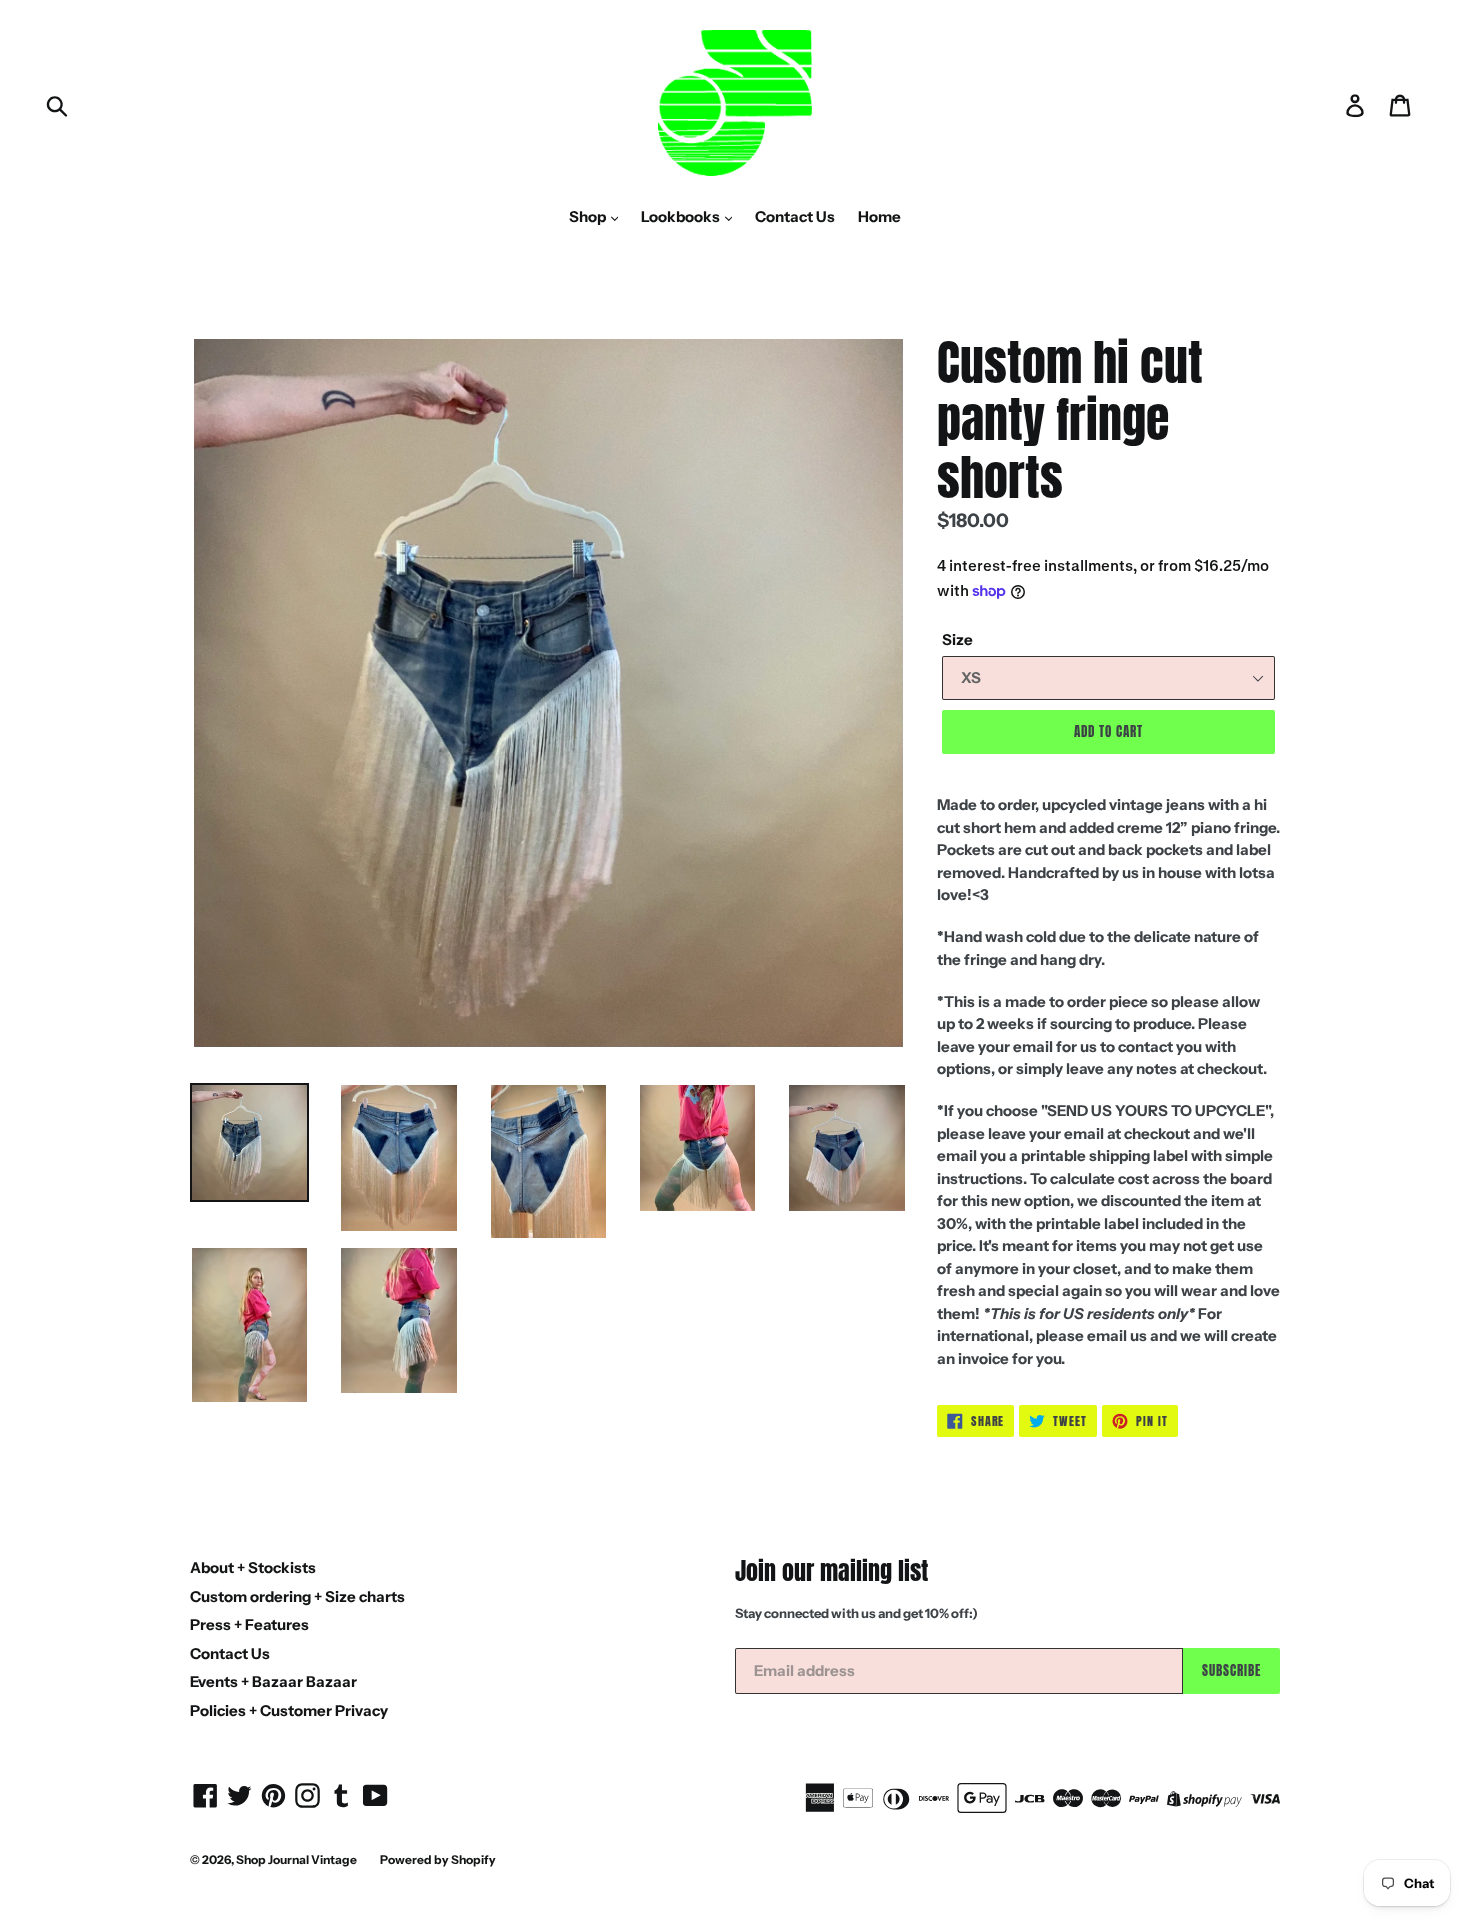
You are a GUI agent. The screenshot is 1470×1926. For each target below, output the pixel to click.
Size (957, 639)
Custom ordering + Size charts (297, 1596)
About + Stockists (253, 1567)
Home (879, 216)
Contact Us (795, 216)
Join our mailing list (831, 1571)
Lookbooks (682, 216)
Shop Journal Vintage (296, 1859)
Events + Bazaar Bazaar (273, 1681)
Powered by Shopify (438, 1859)
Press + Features (249, 1624)
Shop (589, 216)
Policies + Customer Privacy (289, 1710)
